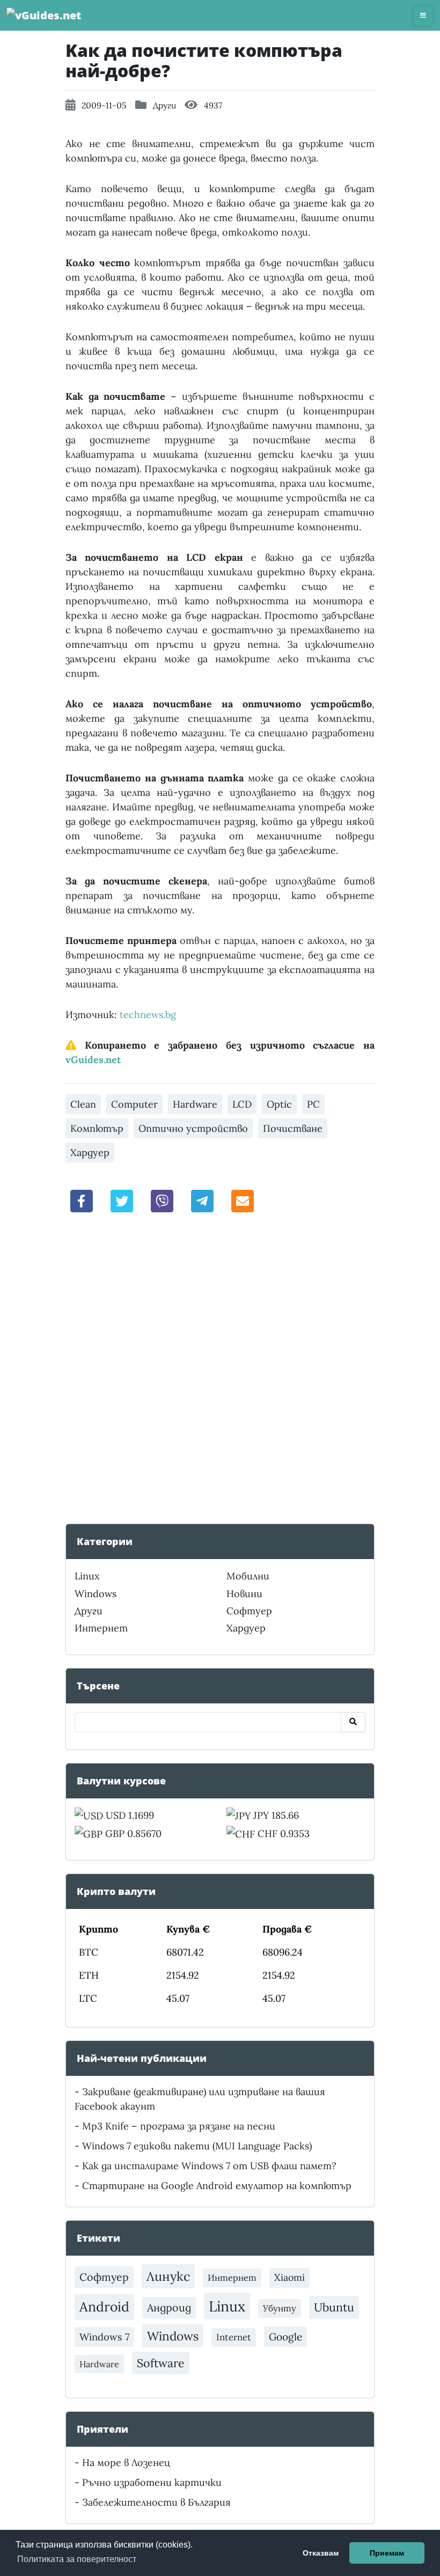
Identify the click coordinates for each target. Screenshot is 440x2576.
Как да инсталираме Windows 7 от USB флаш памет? (209, 2166)
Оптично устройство (193, 1128)
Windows (96, 1594)
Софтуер (249, 1611)
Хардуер (90, 1152)
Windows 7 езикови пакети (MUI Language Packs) (197, 2146)
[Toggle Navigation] (423, 16)
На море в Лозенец (126, 2462)
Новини (244, 1594)
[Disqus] (220, 1371)
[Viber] (162, 1200)
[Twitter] (122, 1200)
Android (104, 2307)
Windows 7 (104, 2337)
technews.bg (148, 1015)
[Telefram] (202, 1200)
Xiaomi (289, 2277)
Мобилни (248, 1576)
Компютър (97, 1128)
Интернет (101, 1628)
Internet (234, 2337)
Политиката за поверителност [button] (77, 2559)
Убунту (280, 2308)
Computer (134, 1104)
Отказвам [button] (321, 2553)
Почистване (293, 1128)
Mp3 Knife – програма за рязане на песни (179, 2126)
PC (313, 1104)
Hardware (195, 1104)
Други (164, 105)
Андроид (169, 2307)
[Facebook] (82, 1200)
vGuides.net (93, 1060)
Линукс (168, 2276)
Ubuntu (334, 2307)
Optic (279, 1104)
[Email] (243, 1200)
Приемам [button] (387, 2553)
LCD (242, 1104)
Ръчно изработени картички (152, 2482)
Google (285, 2337)
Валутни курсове (121, 1781)
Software (161, 2363)
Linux (87, 1576)
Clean (83, 1104)
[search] (353, 1722)
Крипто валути (116, 1891)
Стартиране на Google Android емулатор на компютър (217, 2186)
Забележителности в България (156, 2502)
